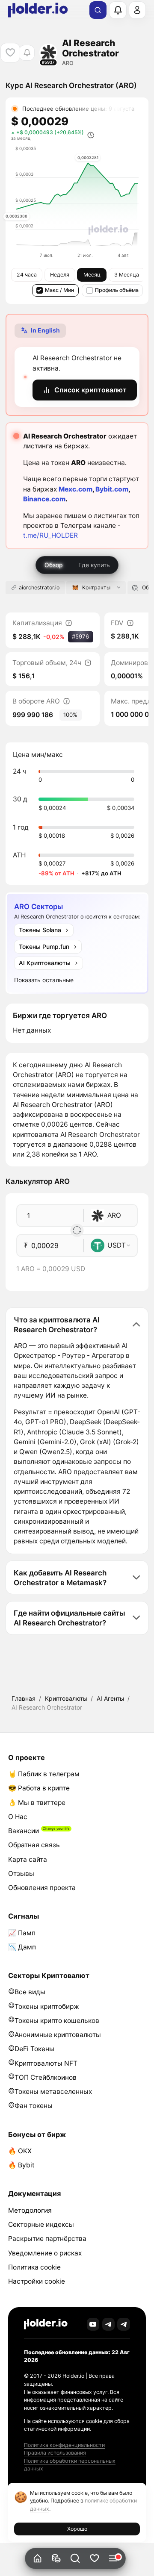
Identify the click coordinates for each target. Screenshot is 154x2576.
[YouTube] (93, 2324)
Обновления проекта (42, 1888)
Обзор (54, 565)
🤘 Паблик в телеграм (44, 1774)
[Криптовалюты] (56, 2559)
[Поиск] (98, 10)
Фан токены (34, 2106)
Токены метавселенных (53, 2092)
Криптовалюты (66, 1698)
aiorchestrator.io (39, 587)
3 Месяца (127, 275)
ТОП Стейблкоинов (46, 2077)
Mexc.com (76, 489)
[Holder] (46, 2324)
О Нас (18, 1817)
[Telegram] (109, 2324)
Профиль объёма (117, 290)
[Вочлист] (94, 2559)
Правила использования (55, 2453)
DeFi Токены (34, 2049)
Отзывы (21, 1874)
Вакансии (24, 1831)
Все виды (30, 1992)
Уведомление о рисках (45, 2253)
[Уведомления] (118, 10)
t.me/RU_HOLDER (50, 535)
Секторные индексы (41, 2224)
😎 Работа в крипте (39, 1788)
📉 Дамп (22, 1947)
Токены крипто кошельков (57, 2021)
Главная (24, 1698)
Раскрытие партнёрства (47, 2239)
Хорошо (77, 2529)
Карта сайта (28, 1859)
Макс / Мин (59, 290)
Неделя (60, 275)
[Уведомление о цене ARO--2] (27, 53)
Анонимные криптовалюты (58, 2035)
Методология (30, 2210)
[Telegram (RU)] (124, 2324)
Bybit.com (112, 489)
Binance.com (44, 499)
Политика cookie (34, 2267)
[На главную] (37, 2559)
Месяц (92, 275)
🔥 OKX (20, 2151)
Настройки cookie (37, 2281)
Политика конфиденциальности (64, 2445)
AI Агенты (110, 1698)
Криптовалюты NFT (46, 2063)
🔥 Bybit (21, 2165)
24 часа (27, 275)
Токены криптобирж (47, 2006)
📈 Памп (22, 1933)
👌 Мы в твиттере (37, 1803)
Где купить (94, 565)
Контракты (96, 587)
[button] (76, 2559)
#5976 (80, 636)
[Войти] (137, 10)
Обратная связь (34, 1845)
